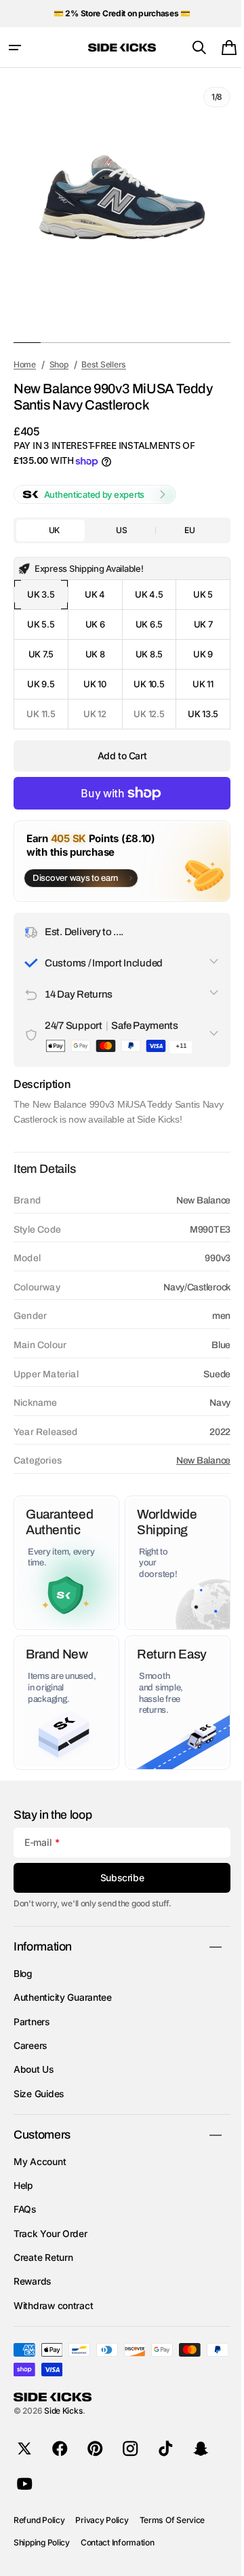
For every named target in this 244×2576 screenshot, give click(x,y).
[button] (15, 48)
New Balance (193, 1461)
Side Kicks (63, 2411)
